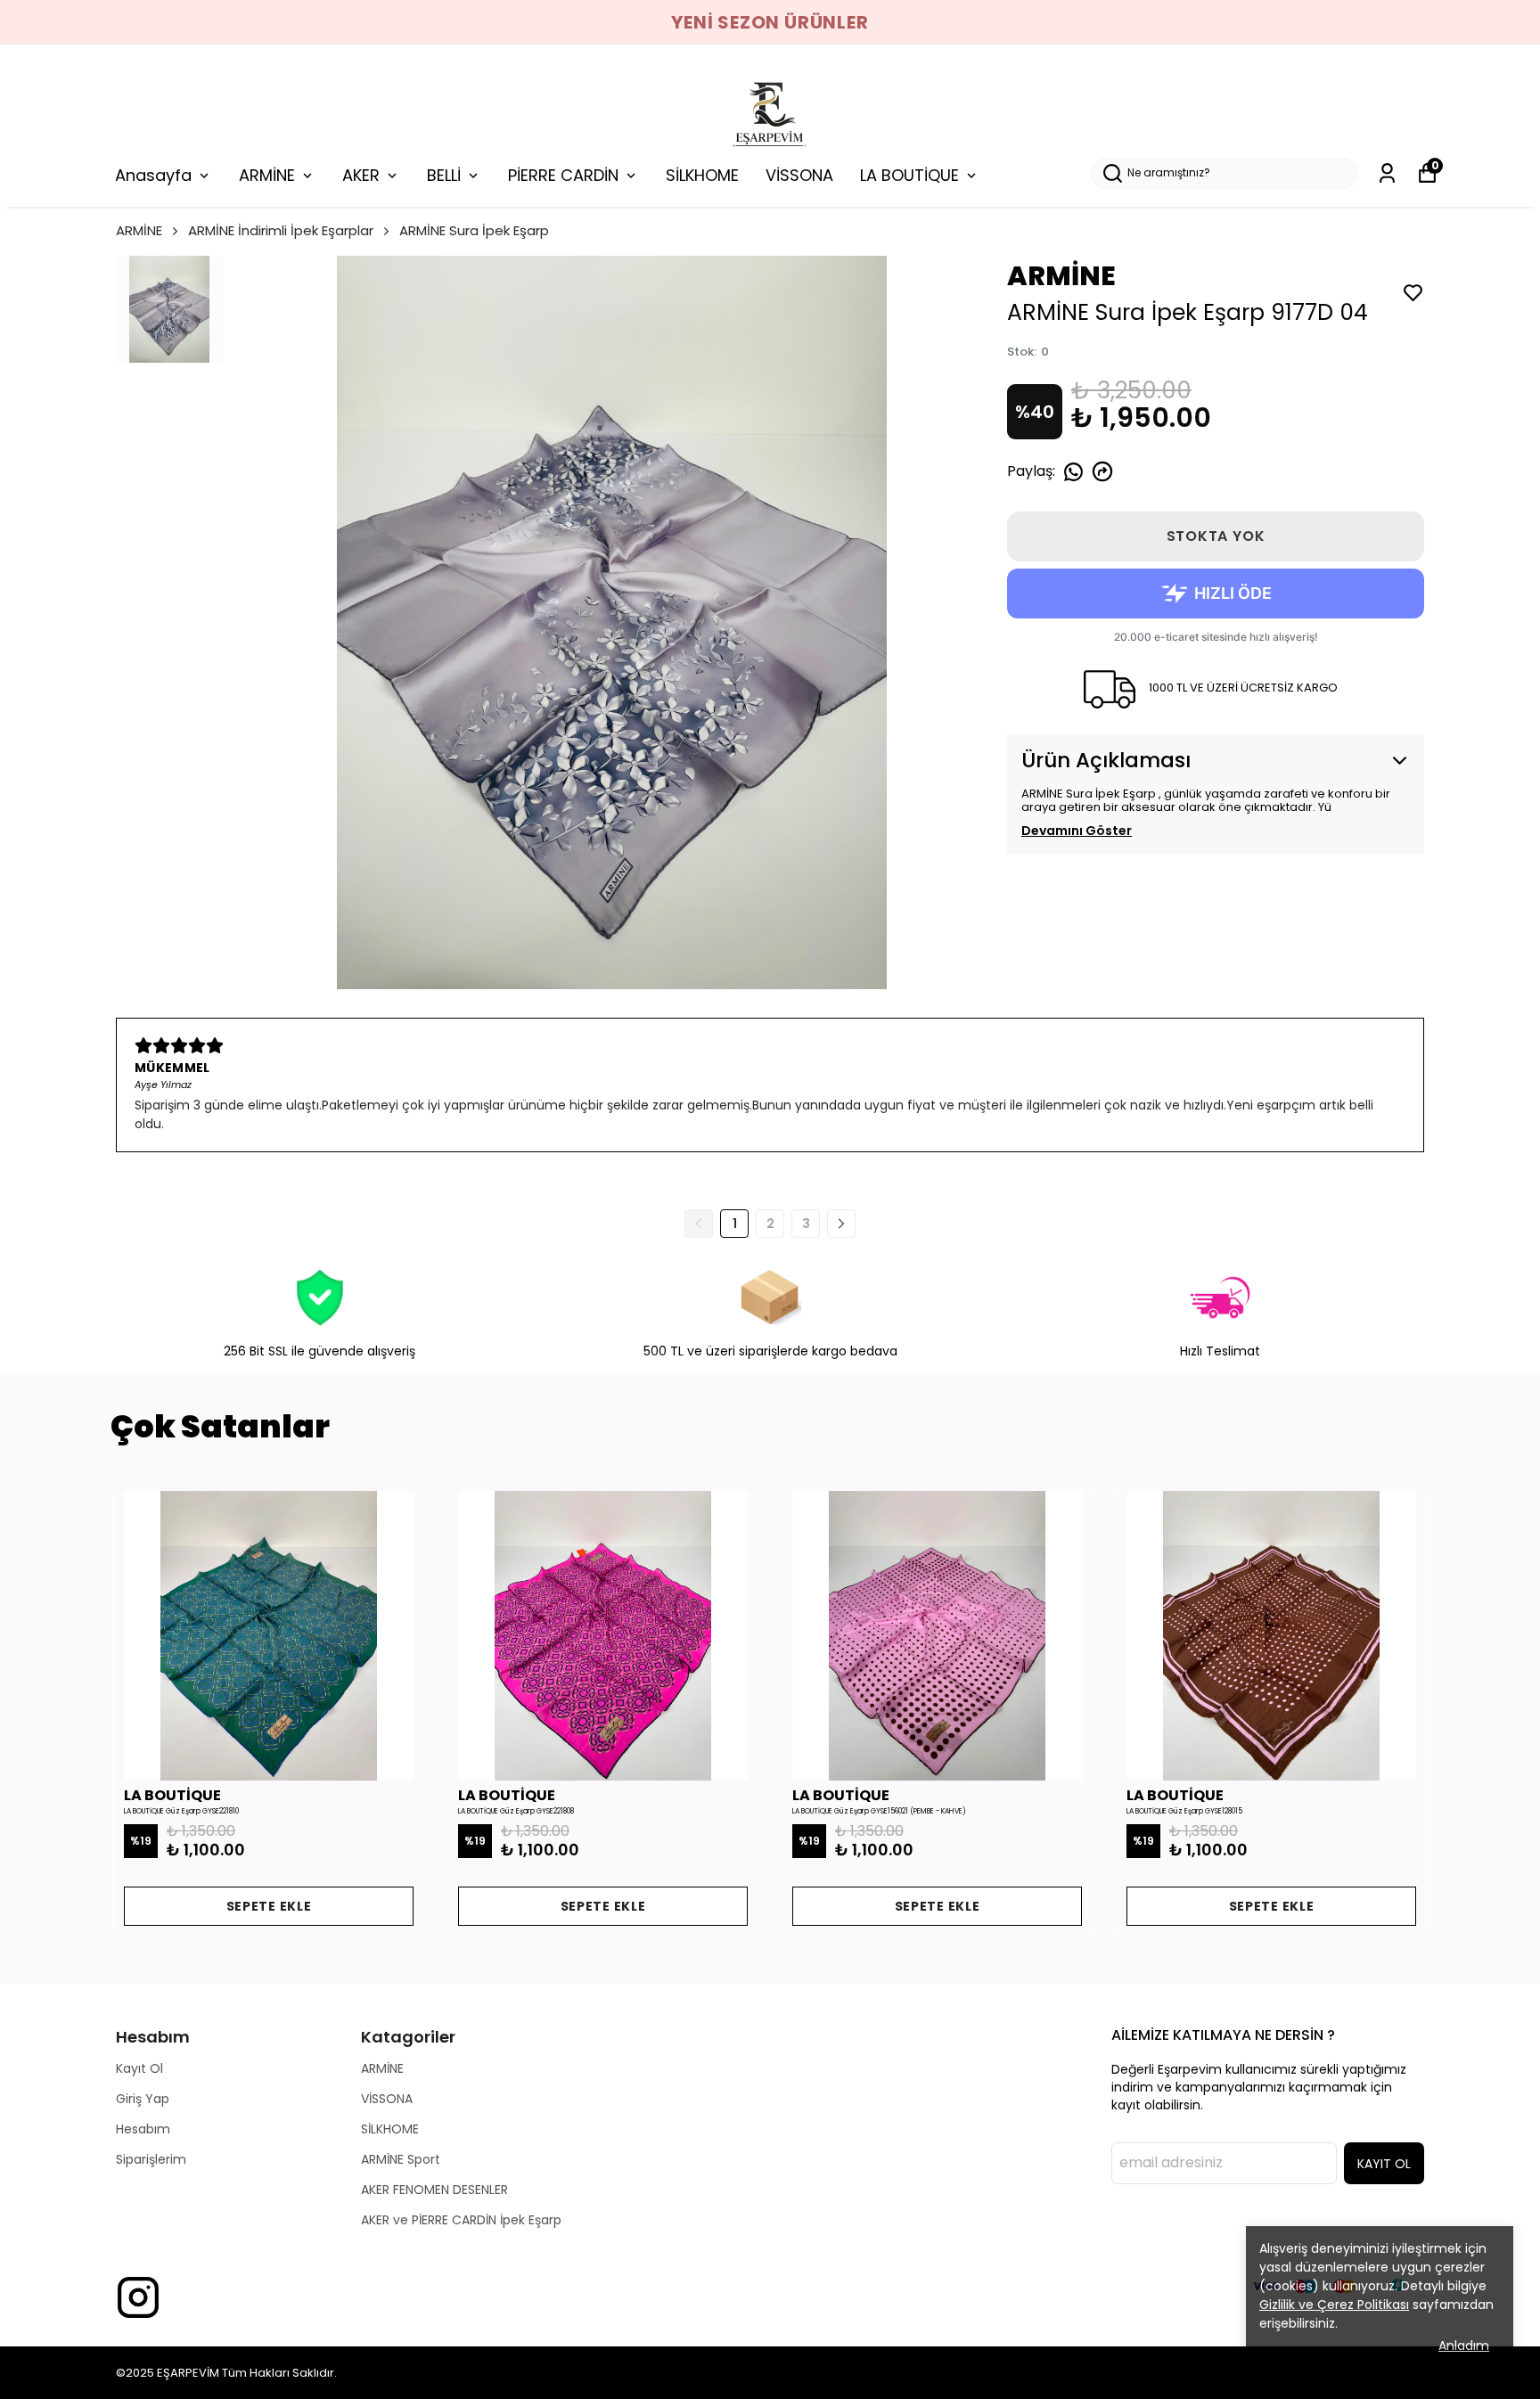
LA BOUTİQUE (909, 175)
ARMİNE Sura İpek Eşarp (474, 230)
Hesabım (143, 2129)
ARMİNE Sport (401, 2159)
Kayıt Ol (139, 2068)
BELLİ (444, 175)
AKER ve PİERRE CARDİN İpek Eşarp (461, 2220)
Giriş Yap (143, 2099)
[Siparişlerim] (1387, 173)
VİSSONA (799, 175)
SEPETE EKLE (269, 1906)
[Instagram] (138, 2297)
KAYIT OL (1384, 2164)
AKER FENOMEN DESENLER (434, 2190)
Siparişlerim (151, 2159)
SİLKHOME (702, 175)
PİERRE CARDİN (563, 175)
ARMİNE (267, 175)
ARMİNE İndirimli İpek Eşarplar (281, 230)
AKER (361, 175)
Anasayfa (153, 175)
